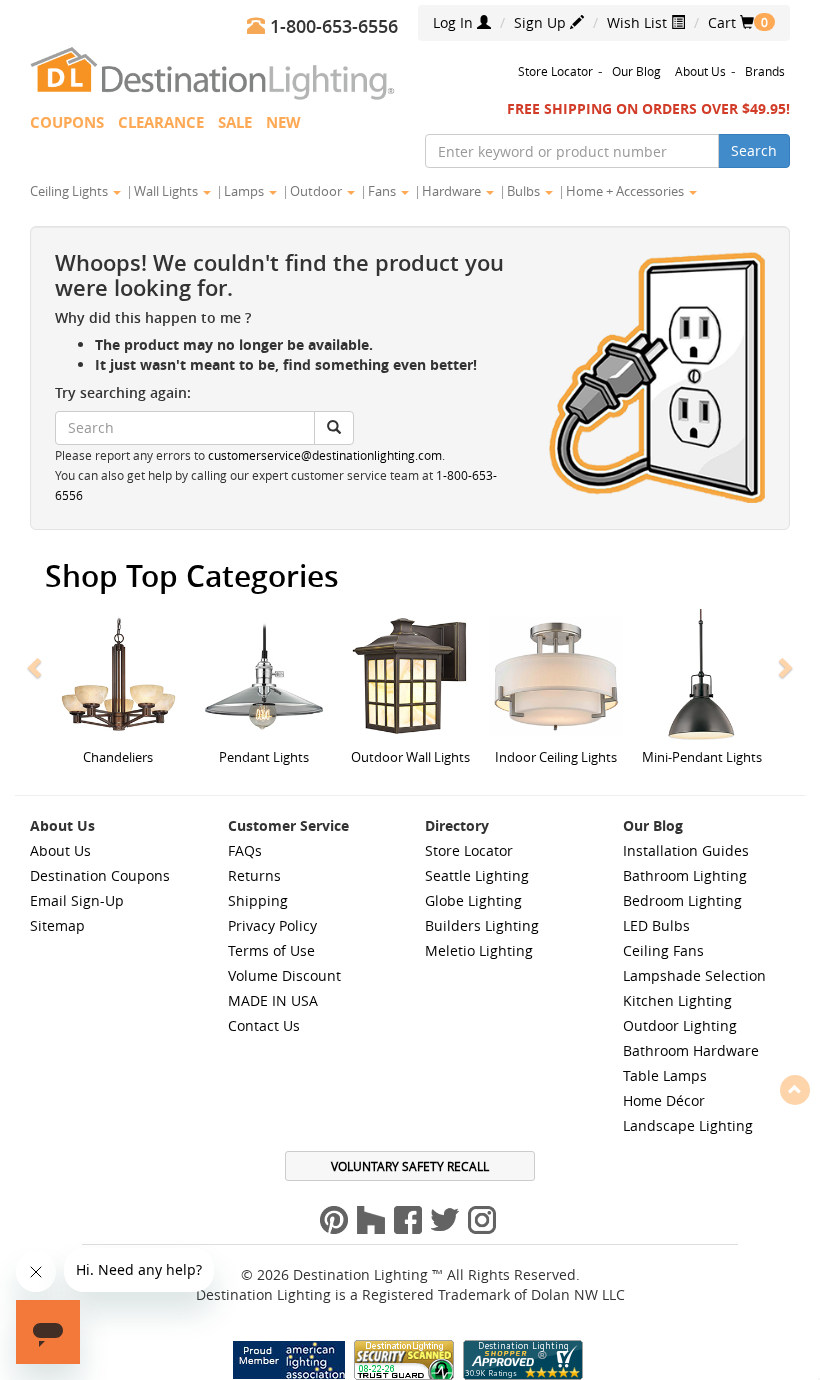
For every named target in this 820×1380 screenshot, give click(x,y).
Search (754, 150)
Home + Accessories (626, 191)
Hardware (453, 191)
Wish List (639, 22)
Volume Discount (284, 975)
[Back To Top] (795, 1089)
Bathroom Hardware (691, 1050)
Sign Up (542, 22)
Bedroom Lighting (682, 900)
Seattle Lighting (477, 875)
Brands (765, 71)
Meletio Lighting (479, 950)
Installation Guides (686, 850)
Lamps (245, 191)
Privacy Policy (272, 925)
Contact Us (264, 1025)
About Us (700, 71)
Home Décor (664, 1100)
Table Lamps (665, 1075)
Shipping (258, 900)
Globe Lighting (473, 900)
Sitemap (57, 925)
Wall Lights (167, 191)
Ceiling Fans (663, 950)
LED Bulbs (656, 925)
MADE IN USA (273, 1000)
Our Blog (636, 71)
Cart (731, 22)
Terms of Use (271, 950)
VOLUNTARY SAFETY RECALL (410, 1166)
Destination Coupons (100, 875)
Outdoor (317, 191)
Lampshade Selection (694, 975)
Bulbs (525, 191)
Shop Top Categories (192, 576)
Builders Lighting (482, 925)
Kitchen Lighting (677, 1000)
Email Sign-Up (77, 900)
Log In (455, 22)
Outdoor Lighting (680, 1025)
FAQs (245, 850)
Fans (383, 191)
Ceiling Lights (70, 191)
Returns (254, 875)
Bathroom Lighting (685, 875)
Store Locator (555, 71)
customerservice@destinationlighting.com (325, 455)
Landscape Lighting (688, 1125)
